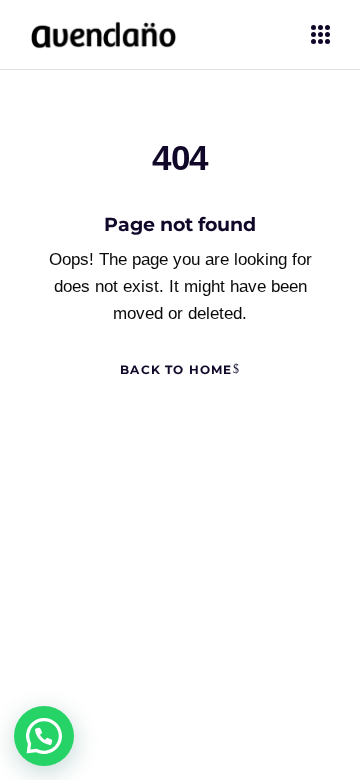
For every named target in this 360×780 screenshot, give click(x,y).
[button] (44, 736)
